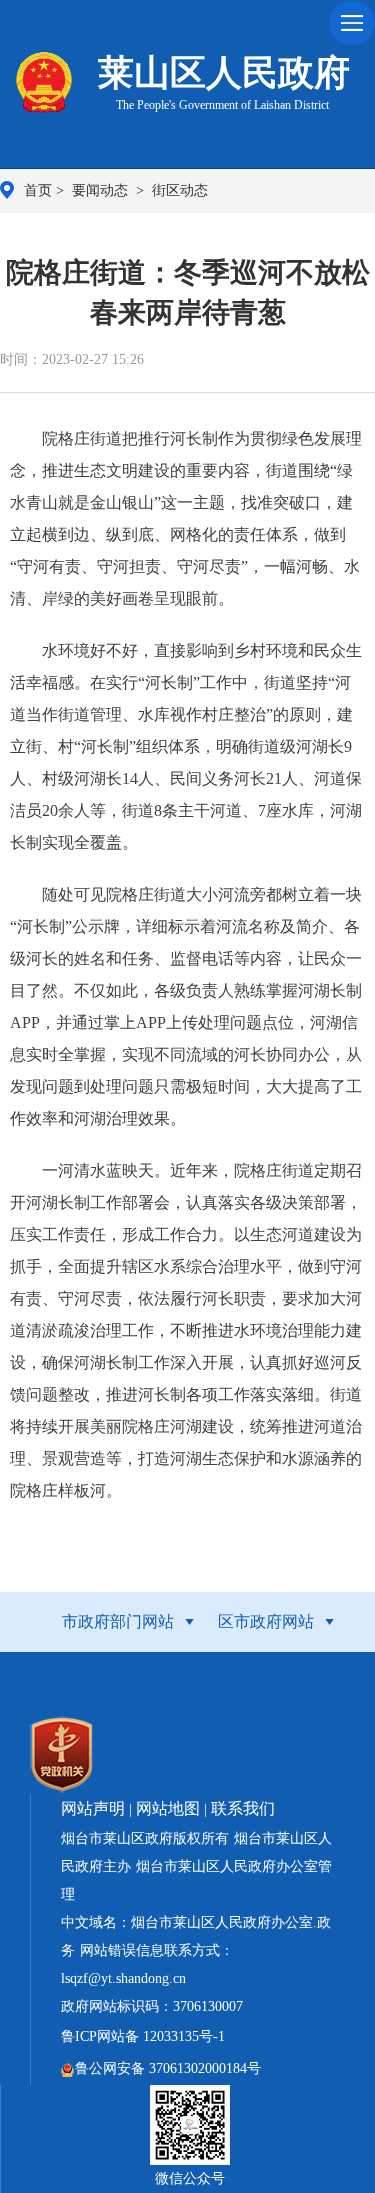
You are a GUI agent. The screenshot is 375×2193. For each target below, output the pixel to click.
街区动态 (180, 190)
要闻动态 (102, 190)
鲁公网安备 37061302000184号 (168, 2068)
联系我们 (243, 1808)
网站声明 (93, 1808)
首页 (38, 190)
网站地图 (168, 1808)
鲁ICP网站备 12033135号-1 (143, 2036)
